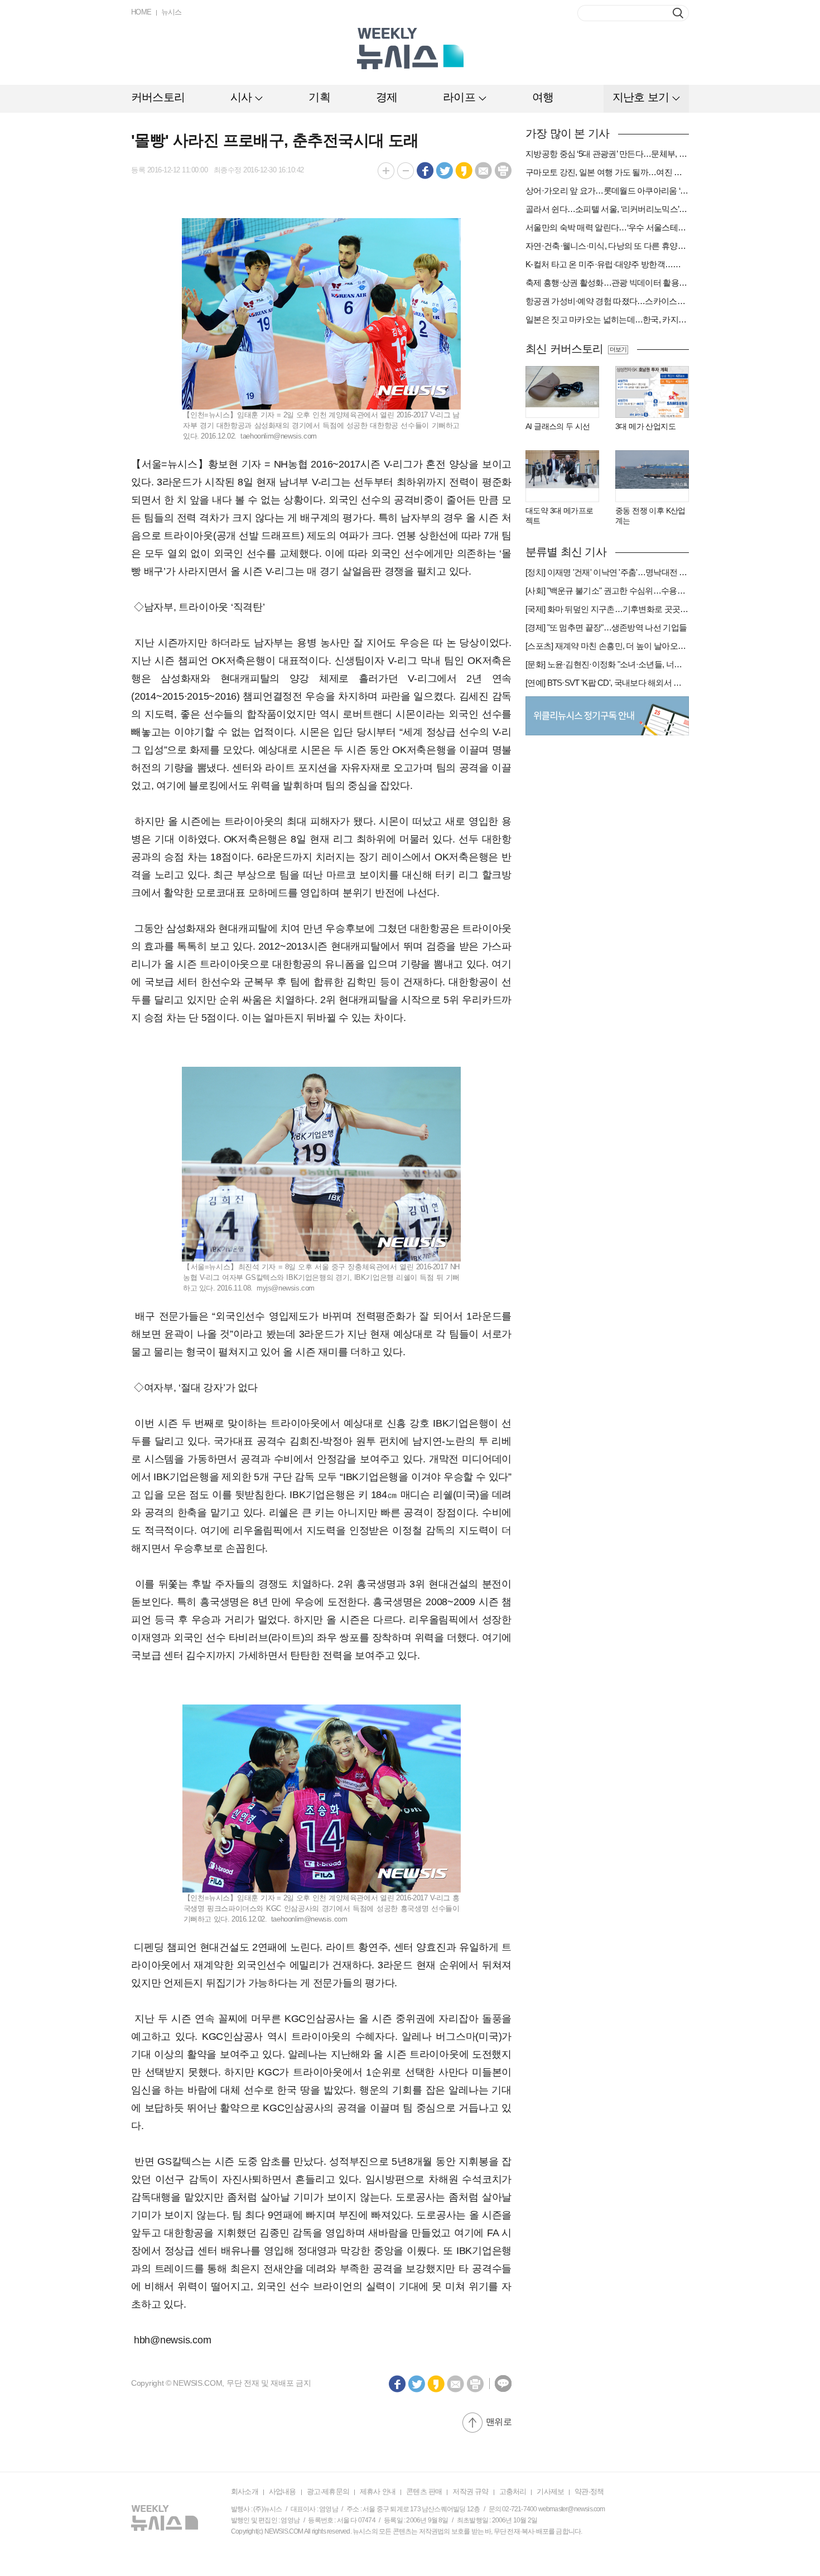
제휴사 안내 (378, 2491)
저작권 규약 (470, 2491)
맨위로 (499, 2422)
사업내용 (283, 2491)
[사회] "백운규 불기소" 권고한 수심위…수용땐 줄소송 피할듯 (607, 591)
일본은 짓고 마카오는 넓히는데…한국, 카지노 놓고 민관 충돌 (607, 319)
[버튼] (678, 13)
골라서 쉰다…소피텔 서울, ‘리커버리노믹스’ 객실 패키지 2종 (607, 209)
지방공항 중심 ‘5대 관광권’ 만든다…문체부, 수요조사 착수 (607, 154)
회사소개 (245, 2491)
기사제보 (550, 2491)
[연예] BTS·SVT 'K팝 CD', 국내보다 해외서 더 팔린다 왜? (607, 683)
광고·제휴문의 (328, 2491)
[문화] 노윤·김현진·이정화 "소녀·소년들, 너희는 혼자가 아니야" (607, 664)
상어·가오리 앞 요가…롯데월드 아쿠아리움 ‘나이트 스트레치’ (607, 191)
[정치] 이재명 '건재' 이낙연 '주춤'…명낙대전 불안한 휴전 (607, 572)
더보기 (618, 349)
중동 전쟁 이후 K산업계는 (650, 516)
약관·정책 (589, 2491)
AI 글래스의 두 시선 (558, 426)
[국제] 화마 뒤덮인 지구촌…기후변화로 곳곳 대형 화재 (607, 609)
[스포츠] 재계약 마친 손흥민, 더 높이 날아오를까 (607, 646)
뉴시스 (172, 12)
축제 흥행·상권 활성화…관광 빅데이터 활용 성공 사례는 (607, 283)
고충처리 (513, 2491)
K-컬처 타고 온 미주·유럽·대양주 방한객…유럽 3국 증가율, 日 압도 (607, 264)
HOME (141, 12)
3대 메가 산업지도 (645, 426)
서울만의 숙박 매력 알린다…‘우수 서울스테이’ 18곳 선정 (607, 227)
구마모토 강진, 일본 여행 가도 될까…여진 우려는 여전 (607, 172)
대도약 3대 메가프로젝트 (559, 516)
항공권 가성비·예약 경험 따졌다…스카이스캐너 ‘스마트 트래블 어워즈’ (607, 301)
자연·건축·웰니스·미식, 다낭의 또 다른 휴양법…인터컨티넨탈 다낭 (607, 246)
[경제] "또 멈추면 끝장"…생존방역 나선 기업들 (606, 627)
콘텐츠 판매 (424, 2491)
